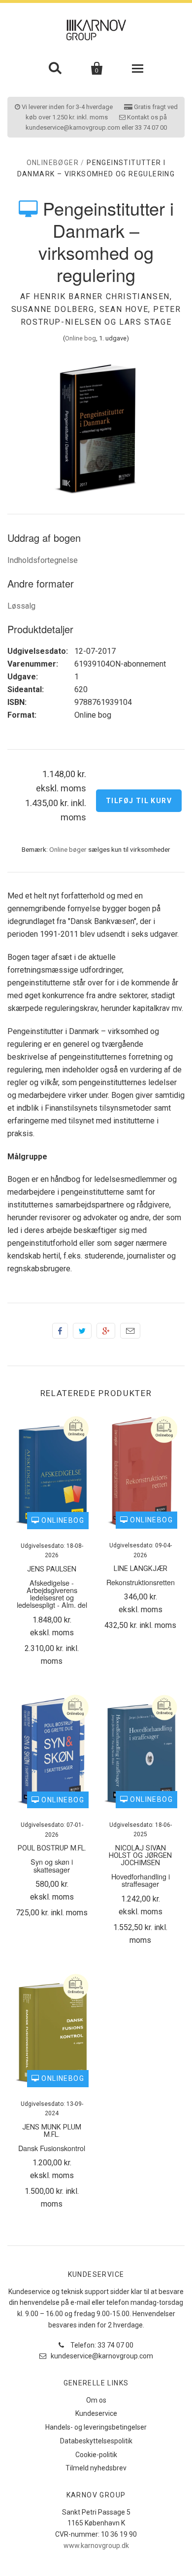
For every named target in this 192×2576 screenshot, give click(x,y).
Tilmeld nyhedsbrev (96, 2468)
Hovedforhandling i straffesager (141, 1880)
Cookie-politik (96, 2455)
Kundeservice (96, 2413)
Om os (96, 2400)
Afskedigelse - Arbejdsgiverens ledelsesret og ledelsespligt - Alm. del (52, 1594)
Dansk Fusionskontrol (52, 2148)
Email (130, 1331)
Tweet (82, 1331)
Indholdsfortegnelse (43, 560)
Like (60, 1331)
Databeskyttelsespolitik (96, 2441)
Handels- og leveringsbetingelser (96, 2427)
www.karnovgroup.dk (96, 2546)
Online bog (80, 338)
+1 (106, 1331)
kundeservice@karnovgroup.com (101, 2356)
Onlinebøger (53, 163)
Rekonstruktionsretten (141, 1582)
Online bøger (68, 849)
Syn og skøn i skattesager (52, 1865)
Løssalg (21, 606)
